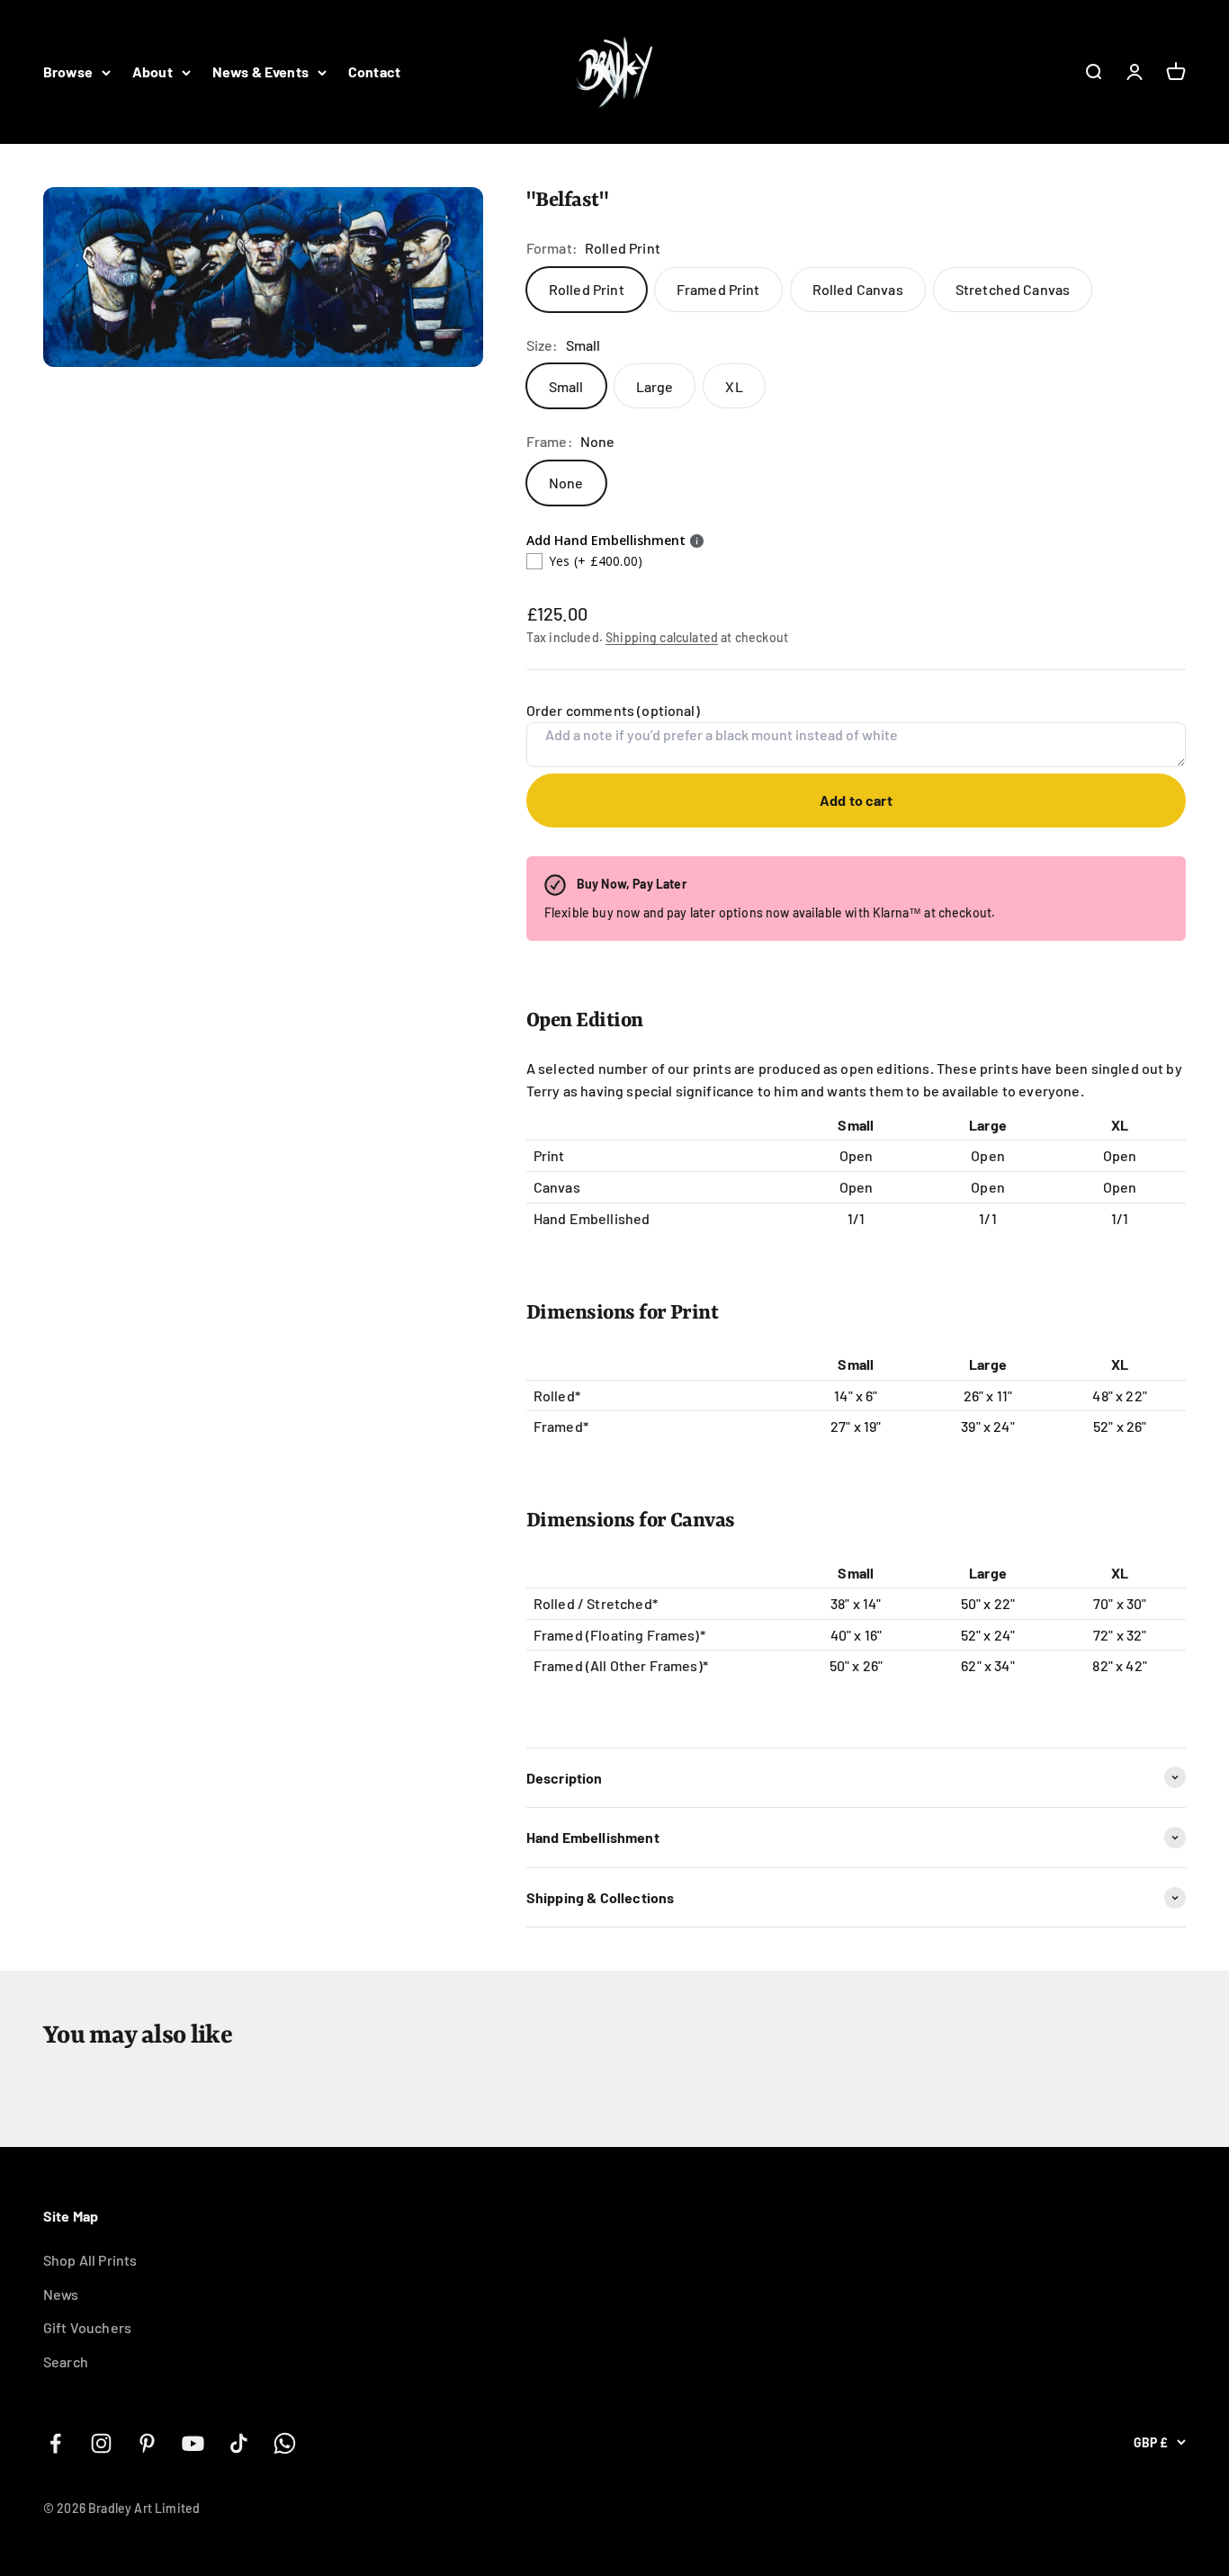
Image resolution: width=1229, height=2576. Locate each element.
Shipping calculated (662, 637)
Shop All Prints (90, 2260)
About (153, 72)
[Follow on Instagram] (101, 2443)
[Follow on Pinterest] (147, 2443)
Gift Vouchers (87, 2327)
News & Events (260, 72)
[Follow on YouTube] (193, 2443)
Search (66, 2361)
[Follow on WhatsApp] (285, 2443)
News (61, 2294)
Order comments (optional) (613, 710)
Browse (68, 72)
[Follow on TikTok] (239, 2443)
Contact (374, 72)
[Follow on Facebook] (55, 2443)
